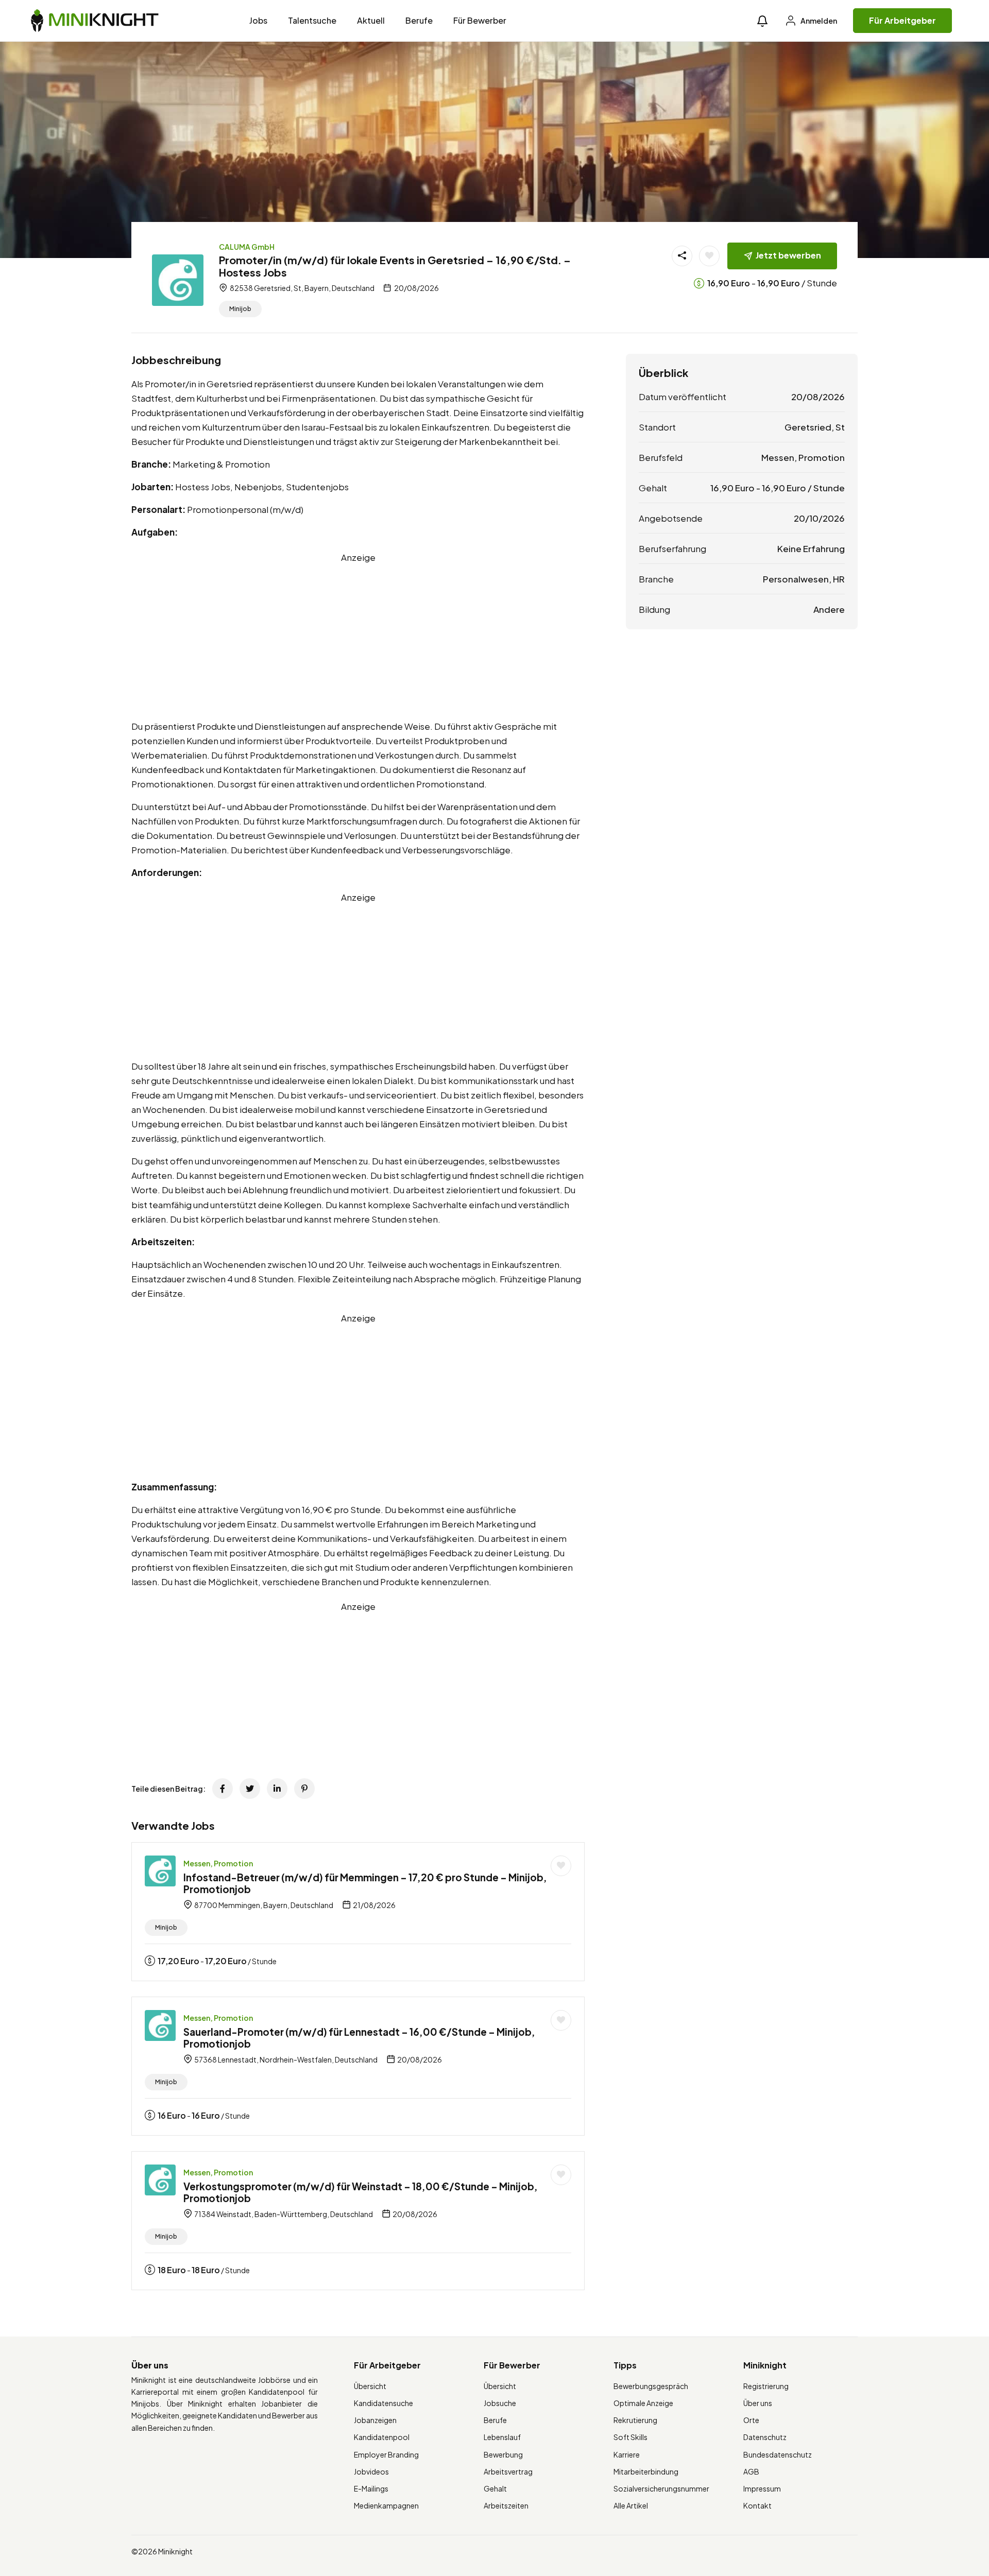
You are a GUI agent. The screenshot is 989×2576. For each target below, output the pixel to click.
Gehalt (495, 2488)
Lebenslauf (502, 2437)
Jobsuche (500, 2403)
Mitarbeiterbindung (646, 2471)
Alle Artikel (631, 2505)
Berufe (419, 20)
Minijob (240, 309)
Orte (751, 2420)
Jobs (258, 20)
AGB (751, 2471)
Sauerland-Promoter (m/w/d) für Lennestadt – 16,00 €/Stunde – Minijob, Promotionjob (359, 2038)
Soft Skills (630, 2437)
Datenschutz (765, 2437)
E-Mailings (371, 2488)
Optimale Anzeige (643, 2403)
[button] (762, 21)
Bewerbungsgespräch (651, 2386)
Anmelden (818, 21)
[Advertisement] (358, 637)
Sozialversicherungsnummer (661, 2488)
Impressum (762, 2488)
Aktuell (371, 20)
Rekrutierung (635, 2420)
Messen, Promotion (218, 1863)
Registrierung (766, 2386)
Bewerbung (503, 2454)
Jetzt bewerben (788, 255)
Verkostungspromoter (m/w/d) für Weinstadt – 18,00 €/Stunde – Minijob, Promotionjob (361, 2192)
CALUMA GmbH (247, 247)
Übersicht (370, 2386)
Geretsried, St (815, 427)
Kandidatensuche (383, 2403)
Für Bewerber (480, 20)
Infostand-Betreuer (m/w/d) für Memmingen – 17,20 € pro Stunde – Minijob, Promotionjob (365, 1883)
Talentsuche (312, 20)
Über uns (758, 2403)
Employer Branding (386, 2454)
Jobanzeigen (375, 2420)
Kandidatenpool (382, 2437)
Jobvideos (371, 2471)
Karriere (627, 2454)
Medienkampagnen (386, 2505)
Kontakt (757, 2505)
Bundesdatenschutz (778, 2454)
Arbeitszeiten (506, 2505)
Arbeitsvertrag (508, 2471)
